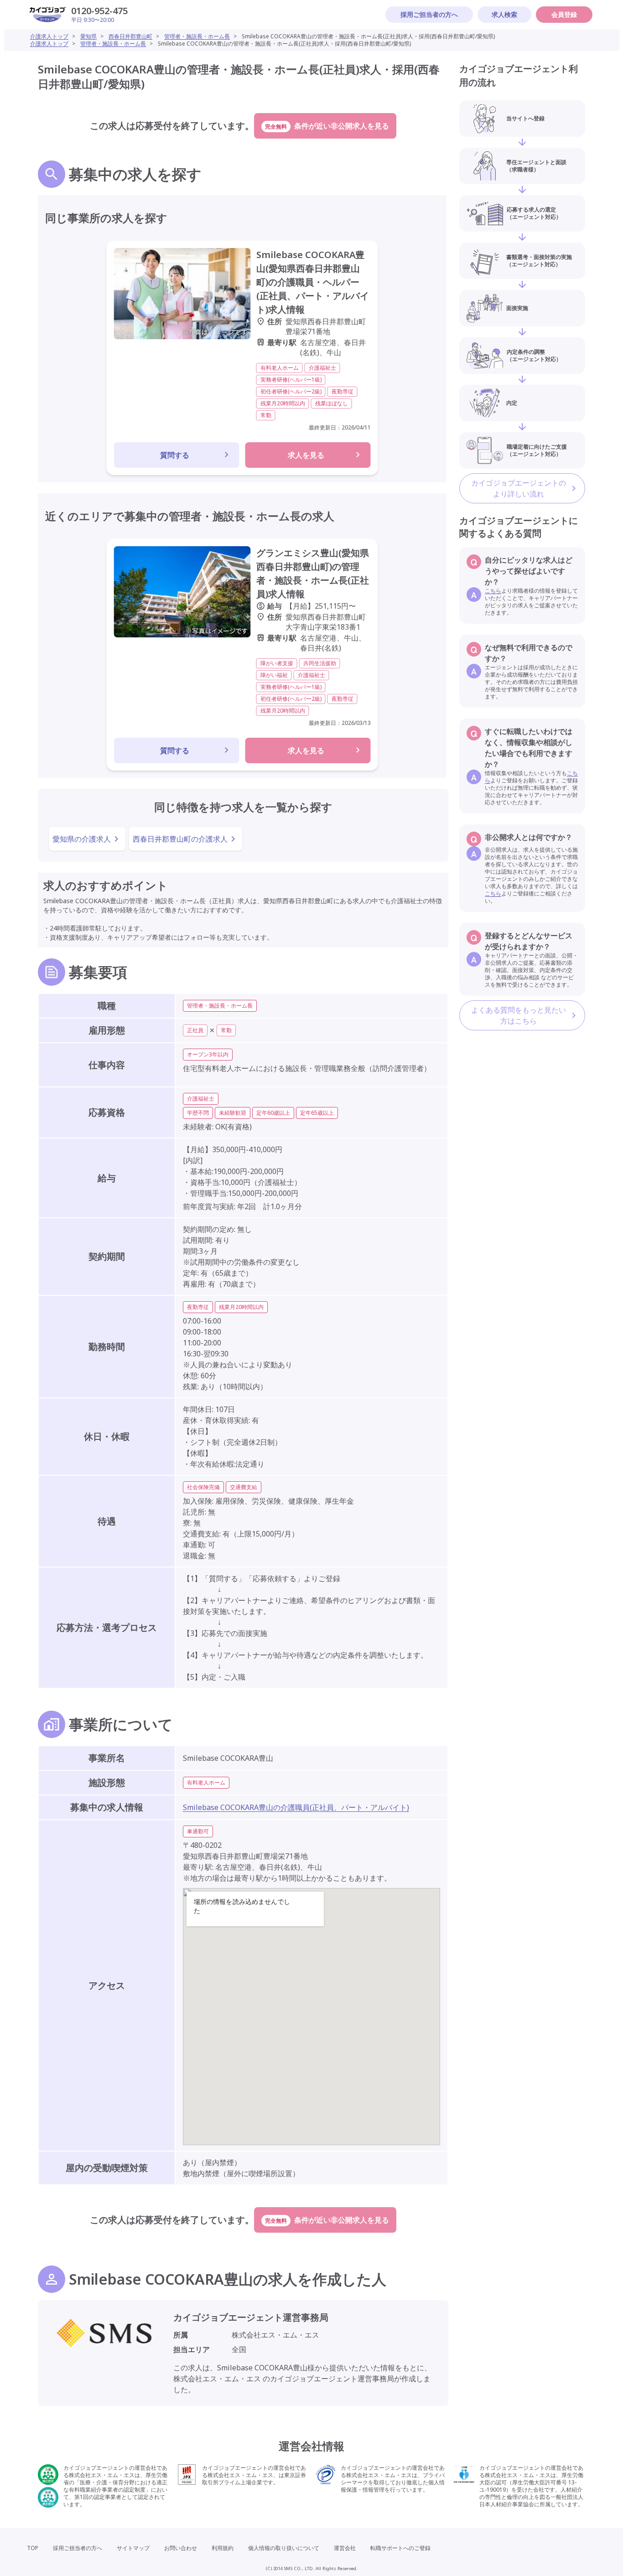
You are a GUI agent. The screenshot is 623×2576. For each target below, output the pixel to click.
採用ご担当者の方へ (429, 14)
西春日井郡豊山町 (130, 36)
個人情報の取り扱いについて (284, 2548)
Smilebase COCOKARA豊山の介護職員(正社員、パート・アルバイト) (296, 1807)
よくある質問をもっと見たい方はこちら (519, 1015)
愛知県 (88, 36)
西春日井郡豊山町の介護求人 (180, 839)
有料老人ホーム (206, 1782)
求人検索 (504, 14)
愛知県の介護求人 (82, 839)
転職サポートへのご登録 (400, 2548)
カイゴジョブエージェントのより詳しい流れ (519, 488)
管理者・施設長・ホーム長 (197, 36)
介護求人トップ (49, 36)
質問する (175, 455)
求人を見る (306, 455)
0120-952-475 (99, 11)
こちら (493, 591)
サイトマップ (133, 2548)
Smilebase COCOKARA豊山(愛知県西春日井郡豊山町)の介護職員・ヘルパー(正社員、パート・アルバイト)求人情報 (313, 282)
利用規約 (223, 2548)
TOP (33, 2548)
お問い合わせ (181, 2548)
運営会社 (345, 2548)
